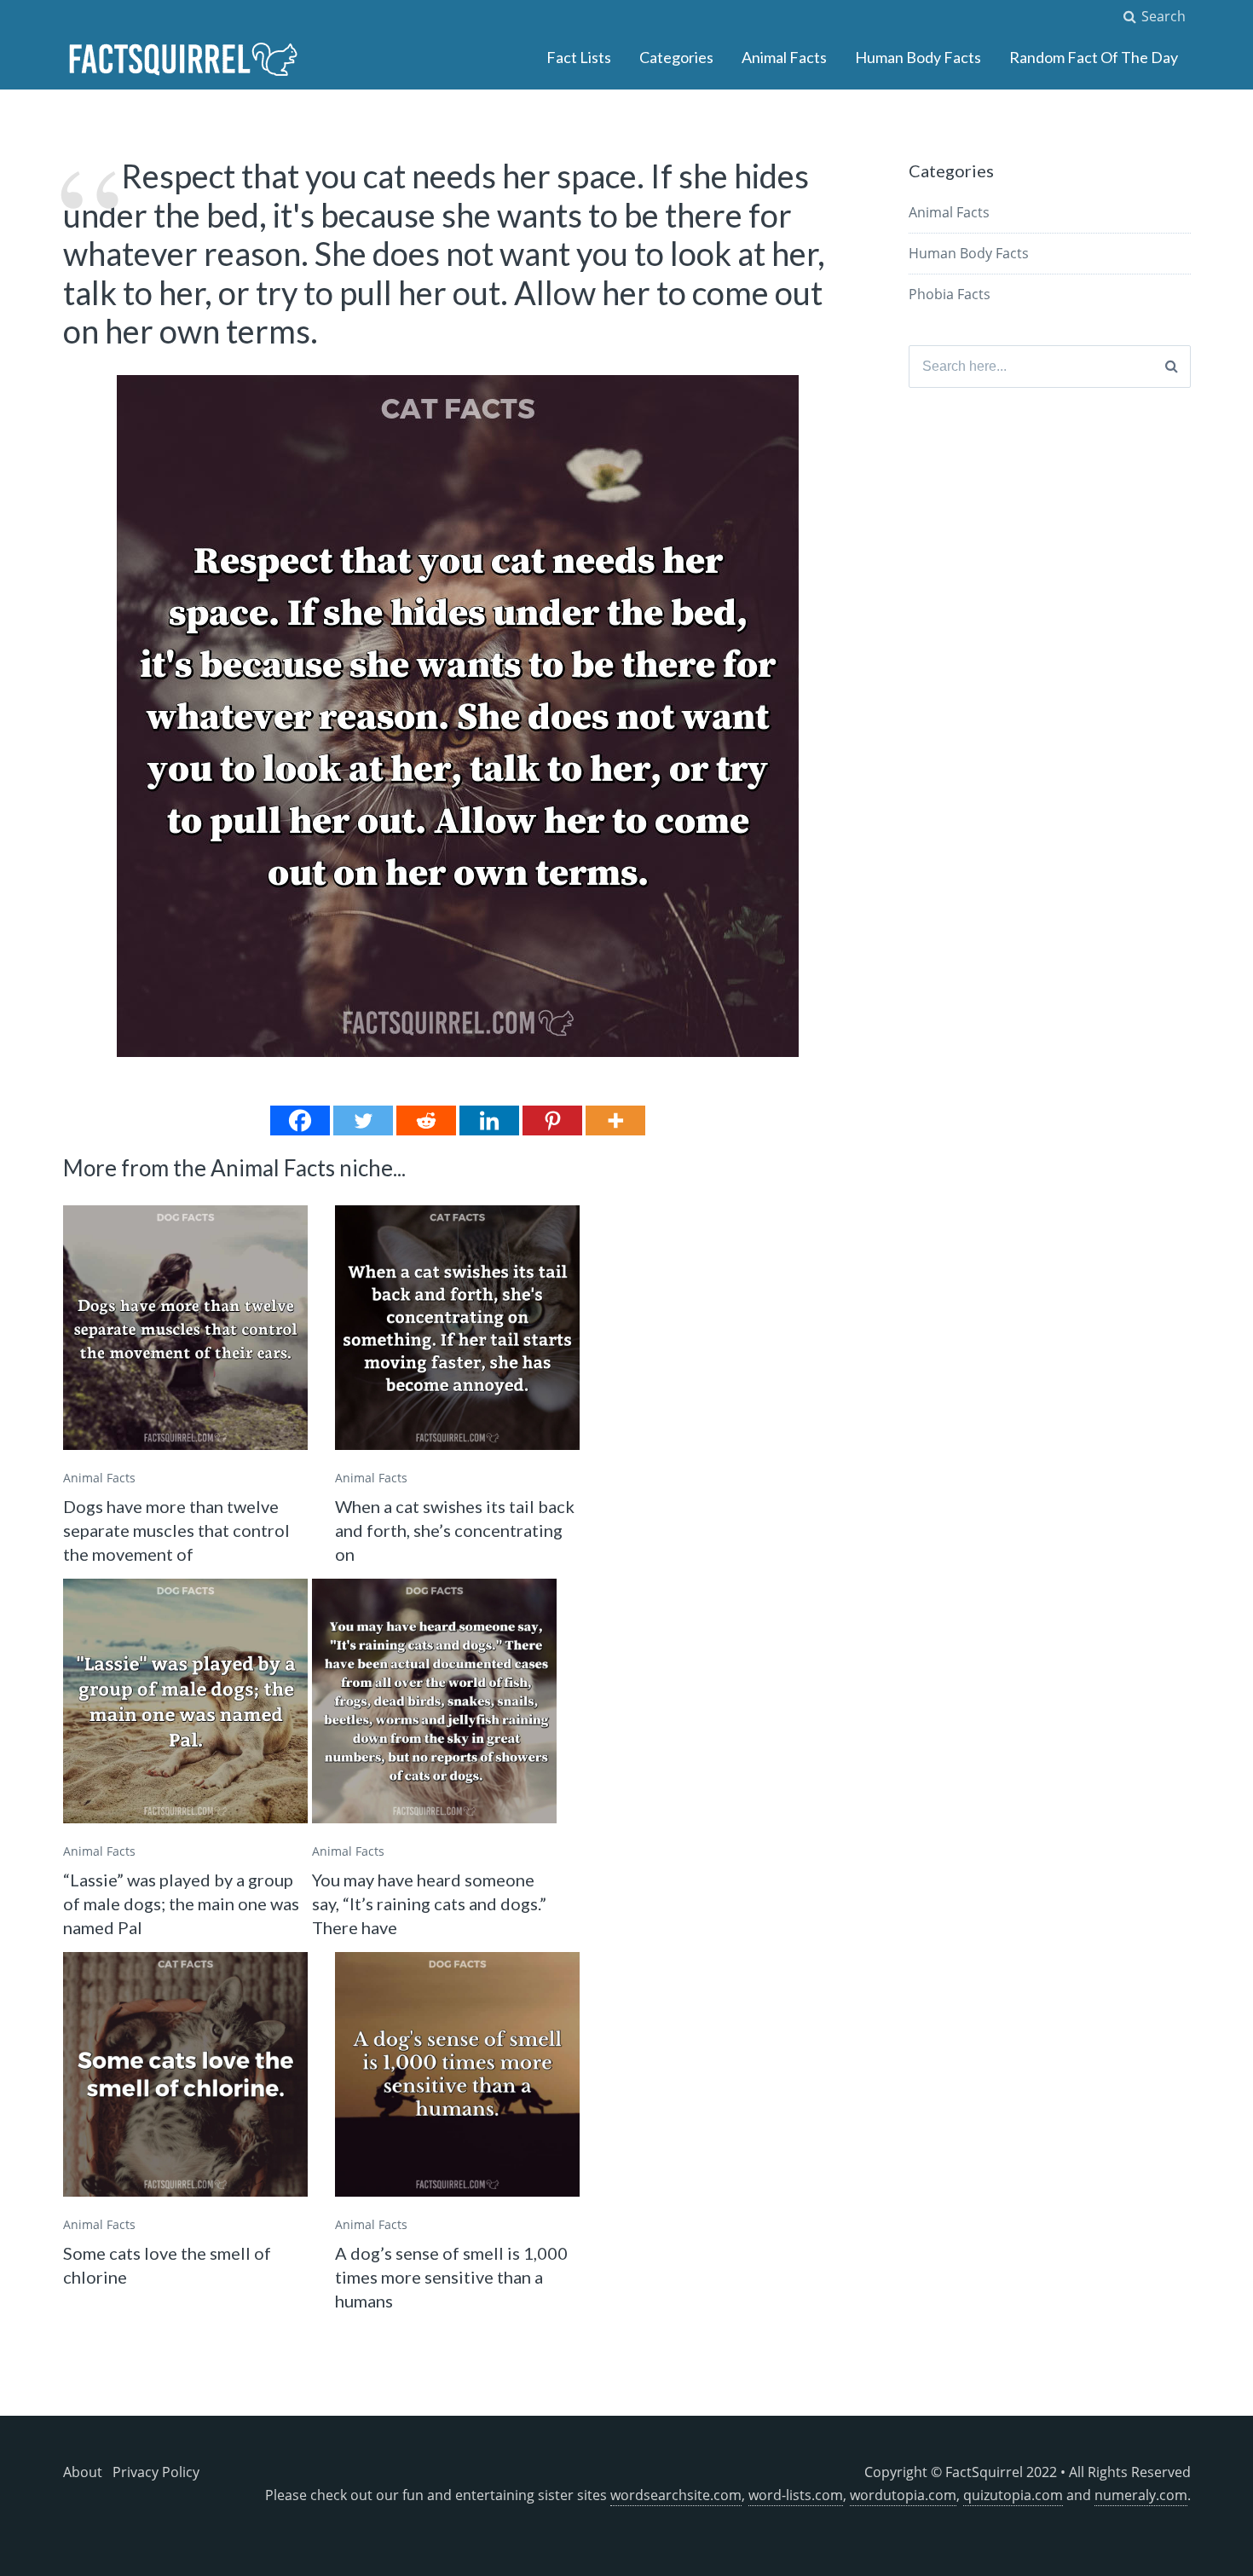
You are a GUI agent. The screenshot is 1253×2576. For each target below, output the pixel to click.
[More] (615, 1121)
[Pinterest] (552, 1121)
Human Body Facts (918, 57)
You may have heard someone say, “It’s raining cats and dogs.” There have (429, 1903)
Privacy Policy (156, 2472)
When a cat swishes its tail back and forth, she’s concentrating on (455, 1530)
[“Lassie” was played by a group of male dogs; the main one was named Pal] (185, 1701)
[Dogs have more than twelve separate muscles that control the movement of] (185, 1328)
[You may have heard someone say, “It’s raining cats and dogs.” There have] (434, 1701)
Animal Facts (784, 57)
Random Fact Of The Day (1094, 57)
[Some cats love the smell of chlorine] (185, 2074)
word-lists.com (796, 2495)
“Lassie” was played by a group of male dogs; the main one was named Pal (181, 1903)
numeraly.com (1141, 2495)
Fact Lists (579, 57)
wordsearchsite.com (676, 2495)
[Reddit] (426, 1121)
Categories (676, 57)
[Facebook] (300, 1121)
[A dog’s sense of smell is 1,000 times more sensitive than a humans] (457, 2074)
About (83, 2472)
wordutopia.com (903, 2495)
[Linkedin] (489, 1121)
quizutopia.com (1013, 2495)
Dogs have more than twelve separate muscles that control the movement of (176, 1530)
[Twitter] (363, 1121)
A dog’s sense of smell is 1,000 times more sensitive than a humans (451, 2277)
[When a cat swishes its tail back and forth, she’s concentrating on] (457, 1328)
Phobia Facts (950, 294)
